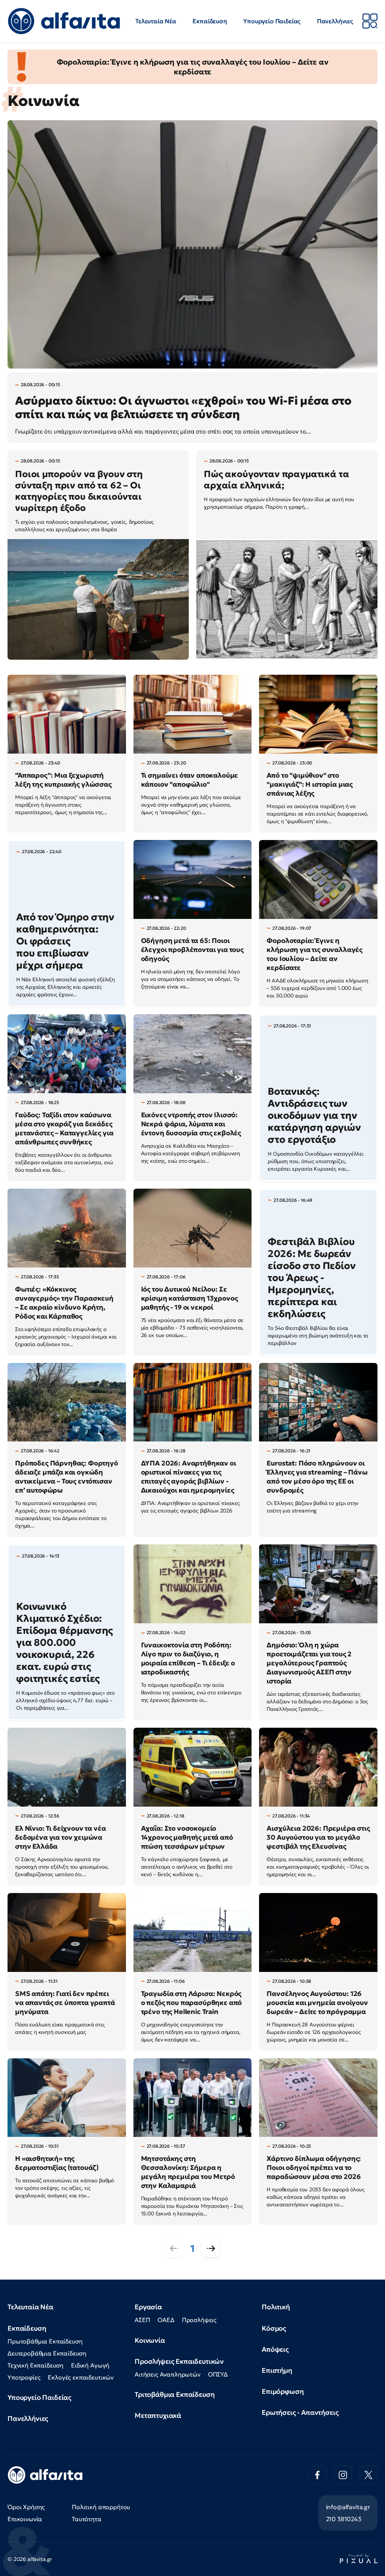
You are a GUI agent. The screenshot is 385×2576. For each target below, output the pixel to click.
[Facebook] (317, 2475)
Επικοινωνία (25, 2519)
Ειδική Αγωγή (90, 2365)
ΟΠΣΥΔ (218, 2374)
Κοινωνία (150, 2340)
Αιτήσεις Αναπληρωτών (167, 2374)
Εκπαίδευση (210, 21)
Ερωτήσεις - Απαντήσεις (300, 2412)
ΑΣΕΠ (142, 2320)
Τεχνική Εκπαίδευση (36, 2365)
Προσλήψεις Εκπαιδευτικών (179, 2361)
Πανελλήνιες (335, 21)
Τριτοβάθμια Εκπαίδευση (174, 2394)
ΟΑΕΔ (166, 2320)
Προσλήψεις (199, 2320)
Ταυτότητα (87, 2519)
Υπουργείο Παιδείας (272, 21)
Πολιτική (276, 2307)
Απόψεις (275, 2349)
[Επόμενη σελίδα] (211, 2248)
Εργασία (148, 2307)
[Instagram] (343, 2475)
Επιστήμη (277, 2370)
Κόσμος (274, 2328)
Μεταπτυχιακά (158, 2415)
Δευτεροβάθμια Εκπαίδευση (47, 2353)
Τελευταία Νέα (156, 21)
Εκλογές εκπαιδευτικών (81, 2377)
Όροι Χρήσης (26, 2507)
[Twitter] (368, 2475)
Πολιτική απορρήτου (101, 2507)
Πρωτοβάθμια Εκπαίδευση (45, 2341)
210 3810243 (344, 2519)
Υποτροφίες (24, 2377)
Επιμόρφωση (283, 2391)
